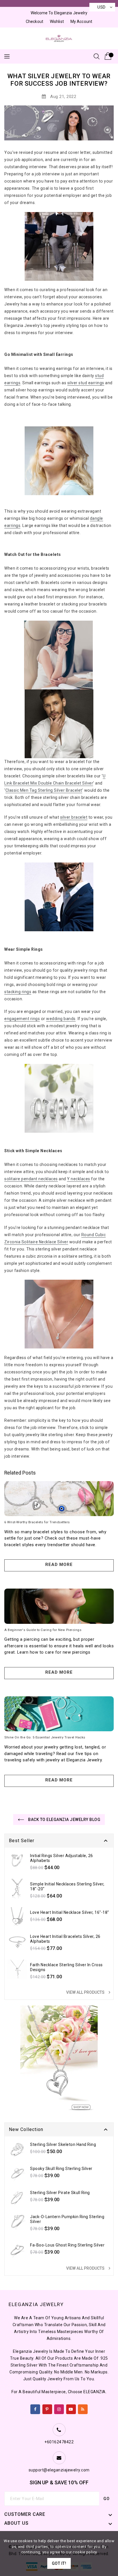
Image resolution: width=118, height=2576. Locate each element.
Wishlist (57, 21)
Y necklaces (79, 1179)
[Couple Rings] (59, 1098)
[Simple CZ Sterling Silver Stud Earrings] (59, 461)
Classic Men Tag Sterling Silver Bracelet (44, 790)
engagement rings (22, 1019)
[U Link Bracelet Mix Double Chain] (58, 655)
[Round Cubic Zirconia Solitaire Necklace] (59, 1314)
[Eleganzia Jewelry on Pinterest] (47, 2408)
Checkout (35, 21)
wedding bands (61, 1019)
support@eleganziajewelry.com (59, 2470)
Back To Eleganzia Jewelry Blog (64, 1820)
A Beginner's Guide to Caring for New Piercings (43, 1630)
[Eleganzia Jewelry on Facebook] (35, 2408)
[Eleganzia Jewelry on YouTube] (71, 2408)
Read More (59, 1565)
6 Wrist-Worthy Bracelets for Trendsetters (37, 1522)
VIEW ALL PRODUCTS (89, 1992)
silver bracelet (74, 817)
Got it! (59, 2563)
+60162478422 (59, 2442)
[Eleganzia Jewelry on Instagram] (59, 2408)
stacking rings (18, 992)
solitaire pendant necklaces (31, 1179)
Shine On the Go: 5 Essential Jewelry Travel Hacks (45, 1737)
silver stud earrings (86, 383)
